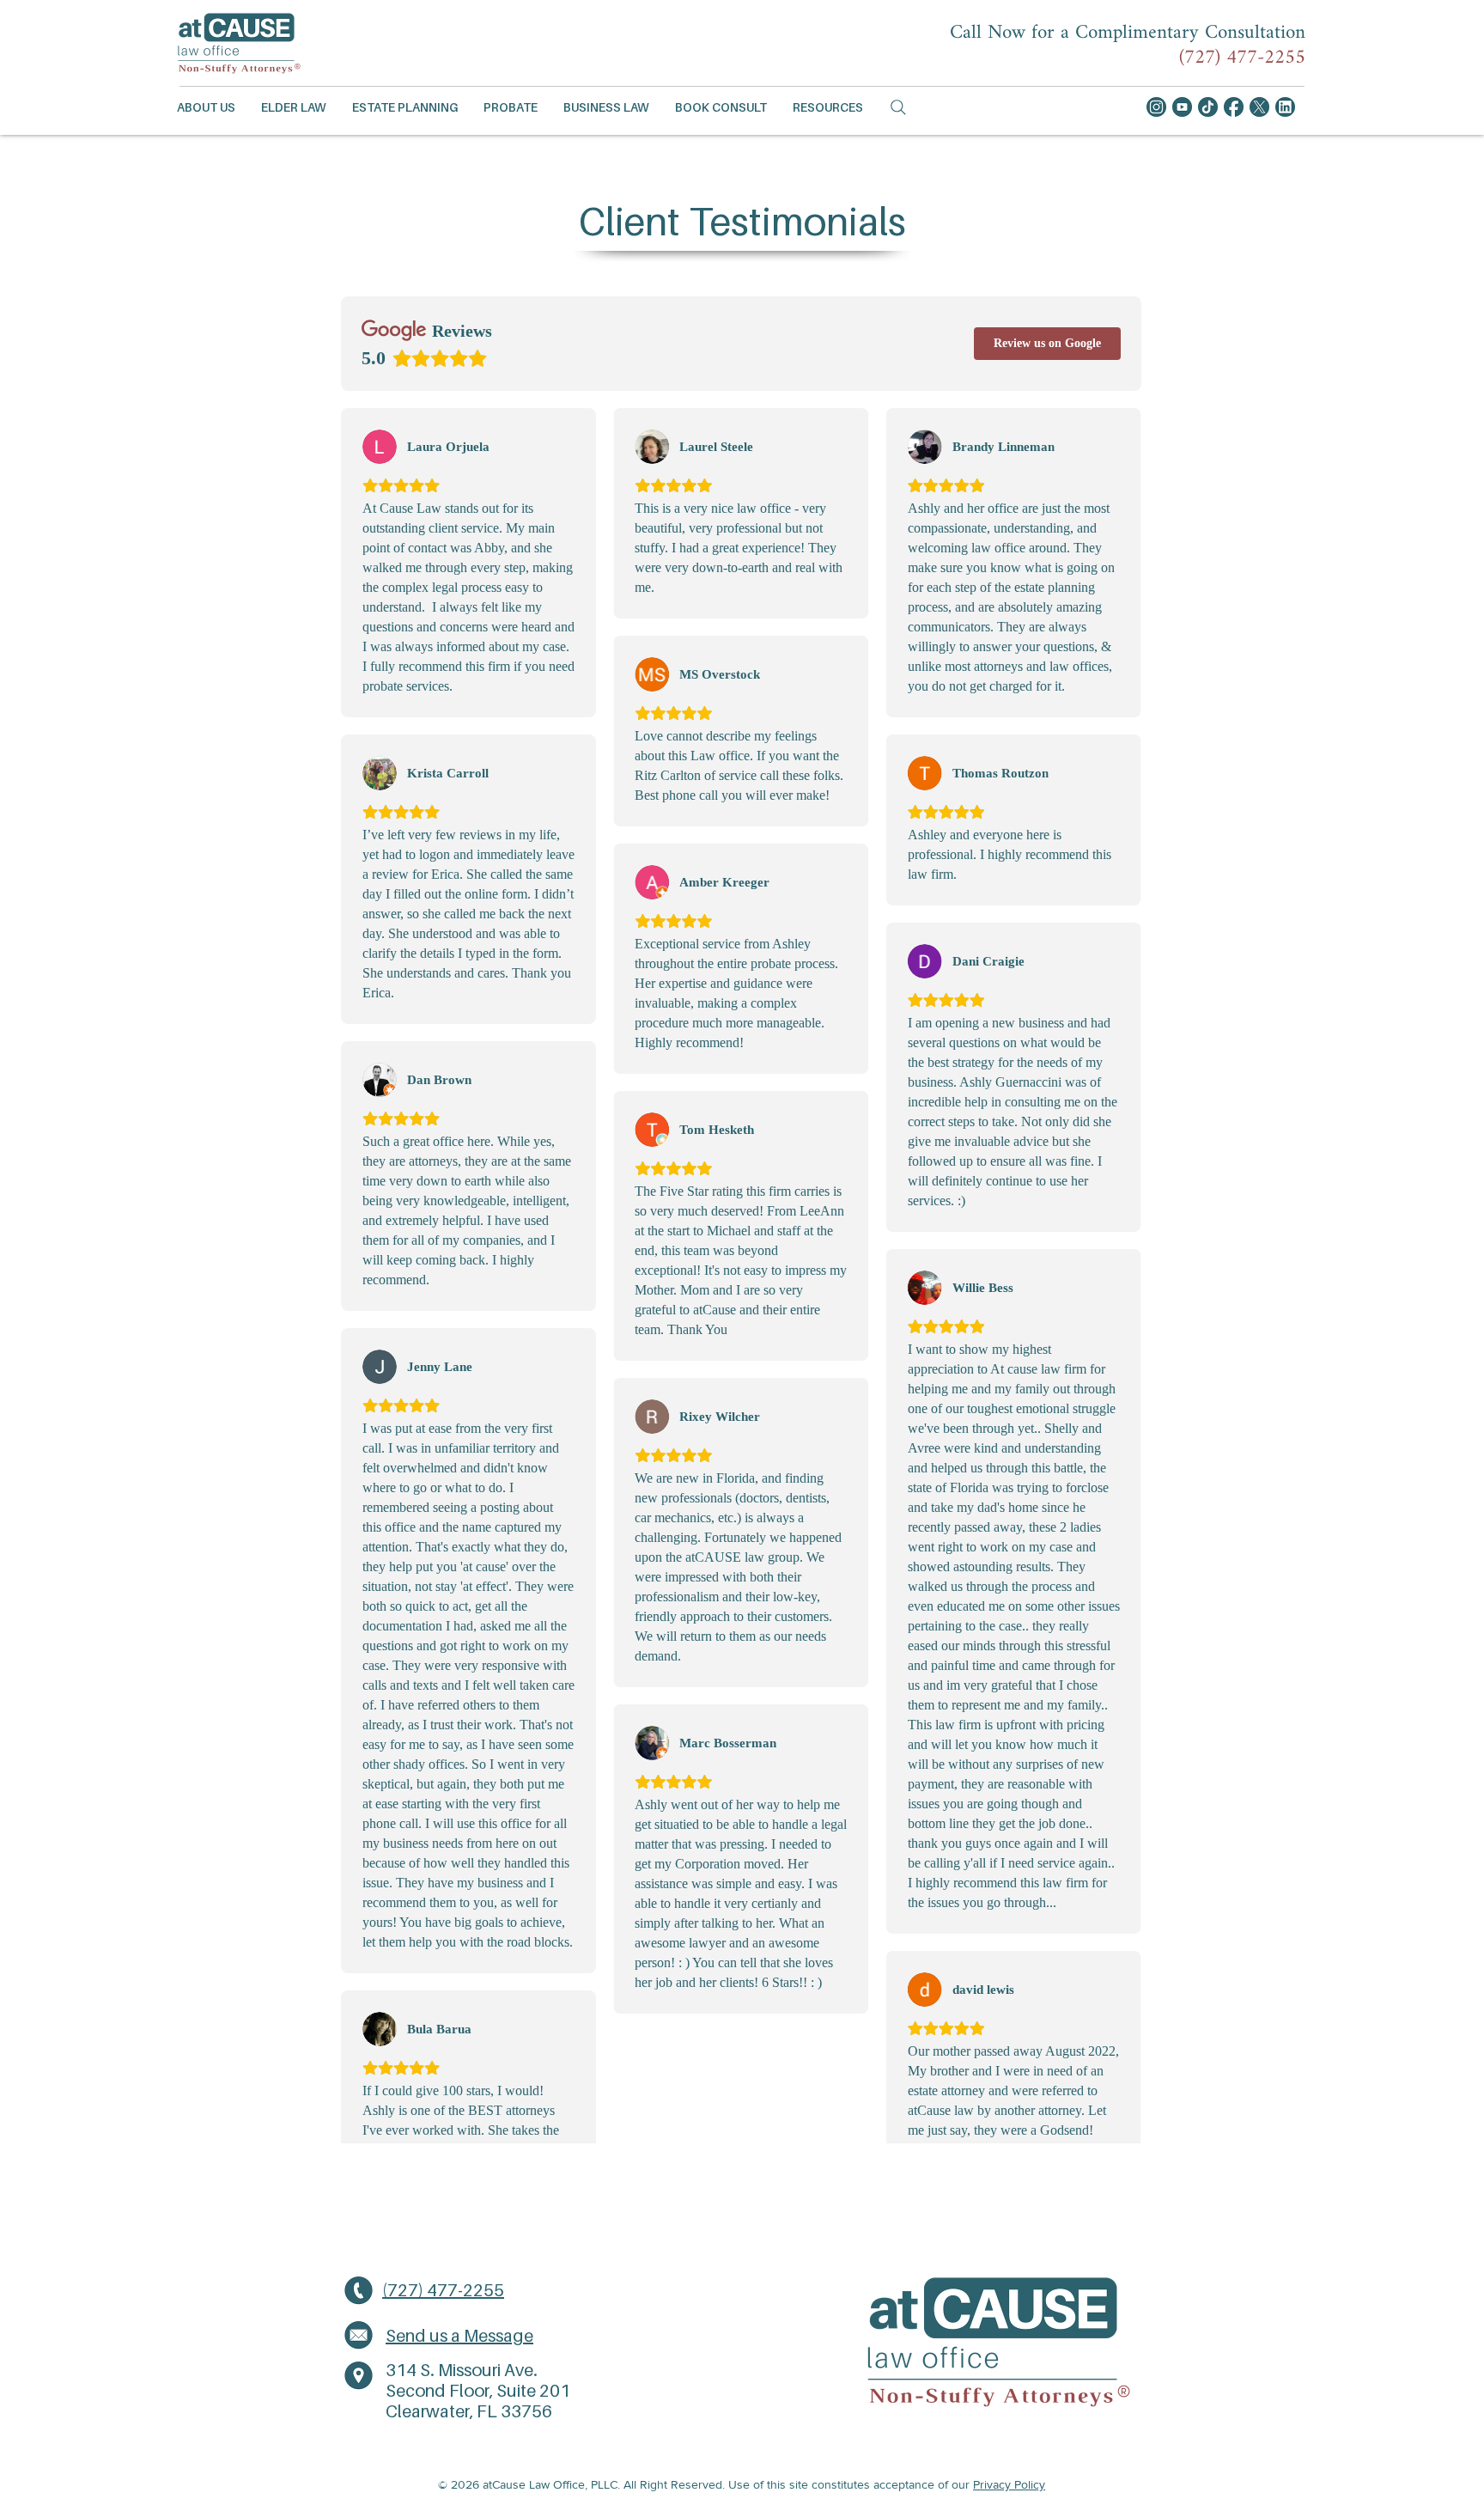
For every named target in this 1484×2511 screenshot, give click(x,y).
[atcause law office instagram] (1156, 107)
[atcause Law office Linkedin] (1259, 107)
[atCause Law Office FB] (1234, 107)
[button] (206, 107)
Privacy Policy (1009, 2484)
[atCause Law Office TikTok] (1208, 107)
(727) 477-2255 (1242, 58)
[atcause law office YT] (1182, 107)
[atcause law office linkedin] (1285, 107)
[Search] (898, 107)
